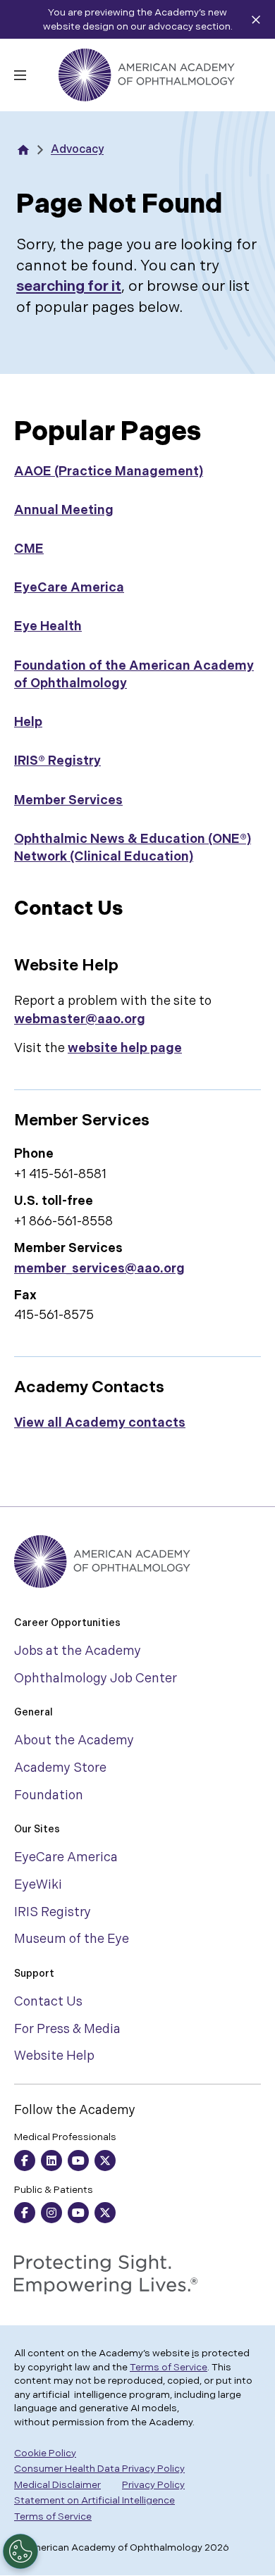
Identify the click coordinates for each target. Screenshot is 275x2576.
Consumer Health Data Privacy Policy (99, 2469)
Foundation (49, 1795)
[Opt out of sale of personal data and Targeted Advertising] (20, 2551)
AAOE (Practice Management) (109, 471)
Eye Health (48, 626)
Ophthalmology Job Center (96, 1678)
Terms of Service (169, 2367)
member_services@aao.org (99, 1269)
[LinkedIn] (51, 2161)
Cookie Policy (45, 2453)
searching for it (69, 286)
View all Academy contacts (100, 1423)
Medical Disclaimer (57, 2485)
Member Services (68, 800)
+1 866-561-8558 (63, 1221)
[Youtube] (78, 2161)
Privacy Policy (153, 2485)
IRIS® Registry (57, 761)
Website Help (54, 2056)
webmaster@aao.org (80, 1019)
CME (29, 549)
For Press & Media (67, 2029)
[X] (105, 2161)
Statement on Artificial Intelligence (94, 2500)
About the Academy (74, 1740)
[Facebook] (25, 2161)
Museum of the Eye (72, 1939)
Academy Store (60, 1768)
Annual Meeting (64, 510)
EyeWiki (38, 1885)
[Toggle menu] (20, 75)
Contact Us (48, 2002)
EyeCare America (69, 588)
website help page (125, 1048)
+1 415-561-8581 (60, 1174)
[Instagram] (51, 2213)
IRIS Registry (53, 1912)
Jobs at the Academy (78, 1651)
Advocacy (77, 150)
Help (28, 722)
